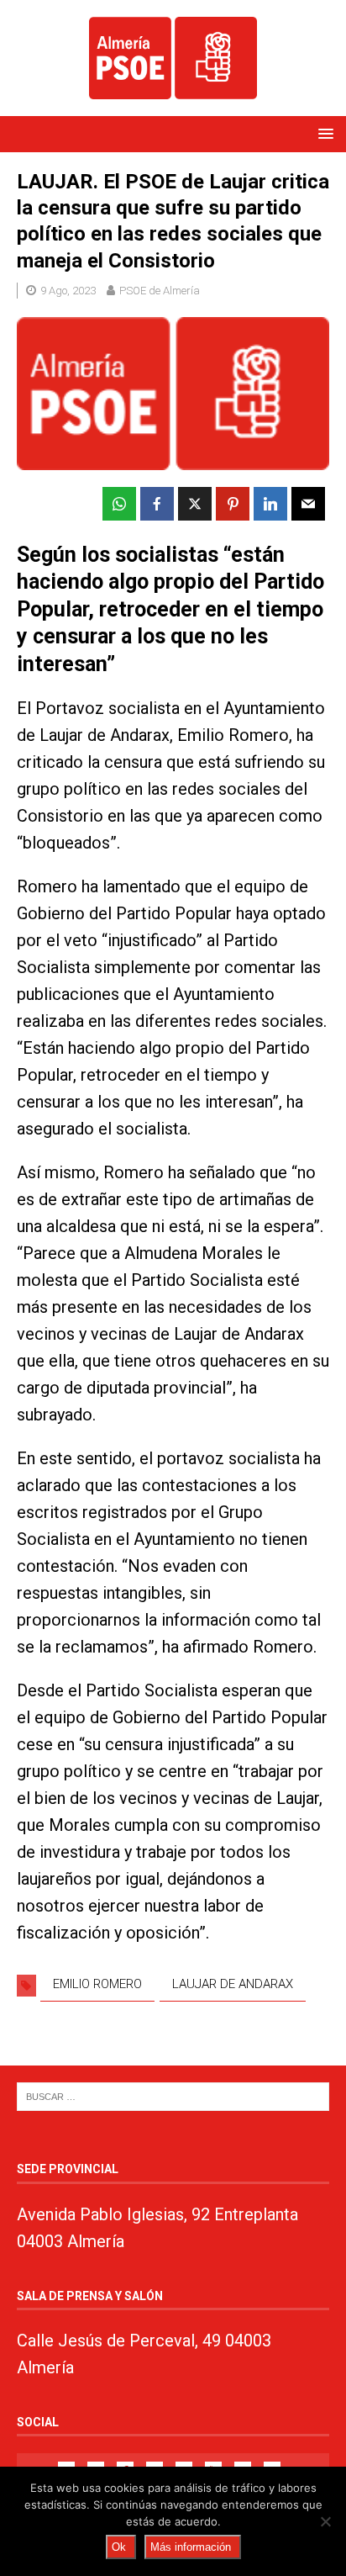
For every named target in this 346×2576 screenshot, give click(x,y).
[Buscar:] (173, 2096)
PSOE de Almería (160, 291)
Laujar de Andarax (233, 1984)
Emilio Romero (97, 1984)
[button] (323, 133)
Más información (191, 2547)
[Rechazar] (325, 2521)
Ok (119, 2547)
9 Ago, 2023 (68, 291)
